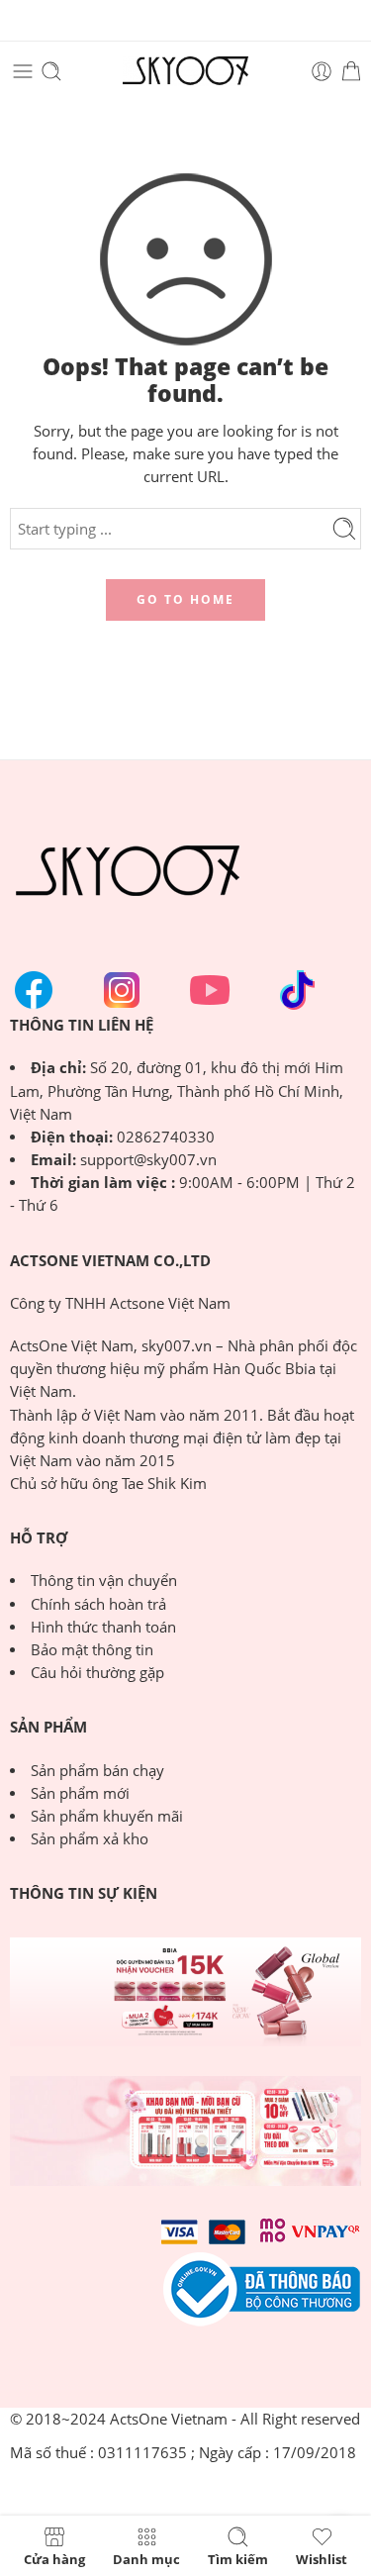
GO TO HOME (185, 599)
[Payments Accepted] (262, 2288)
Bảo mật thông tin (92, 1650)
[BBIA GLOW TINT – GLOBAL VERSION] (185, 1992)
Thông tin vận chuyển (104, 1581)
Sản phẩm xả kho (90, 1839)
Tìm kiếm (238, 2558)
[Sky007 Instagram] (122, 990)
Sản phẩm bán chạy (97, 1771)
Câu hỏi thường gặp (97, 1673)
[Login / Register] (322, 71)
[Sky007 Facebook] (34, 990)
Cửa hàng (54, 2558)
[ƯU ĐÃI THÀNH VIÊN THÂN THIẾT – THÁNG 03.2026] (185, 2131)
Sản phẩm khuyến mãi (107, 1816)
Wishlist (322, 2558)
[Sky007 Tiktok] (298, 990)
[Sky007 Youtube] (210, 990)
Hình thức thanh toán (103, 1627)
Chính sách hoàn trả (98, 1604)
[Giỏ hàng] (351, 71)
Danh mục (146, 2558)
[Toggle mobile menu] (23, 71)
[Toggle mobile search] (51, 71)
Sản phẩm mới (80, 1793)
